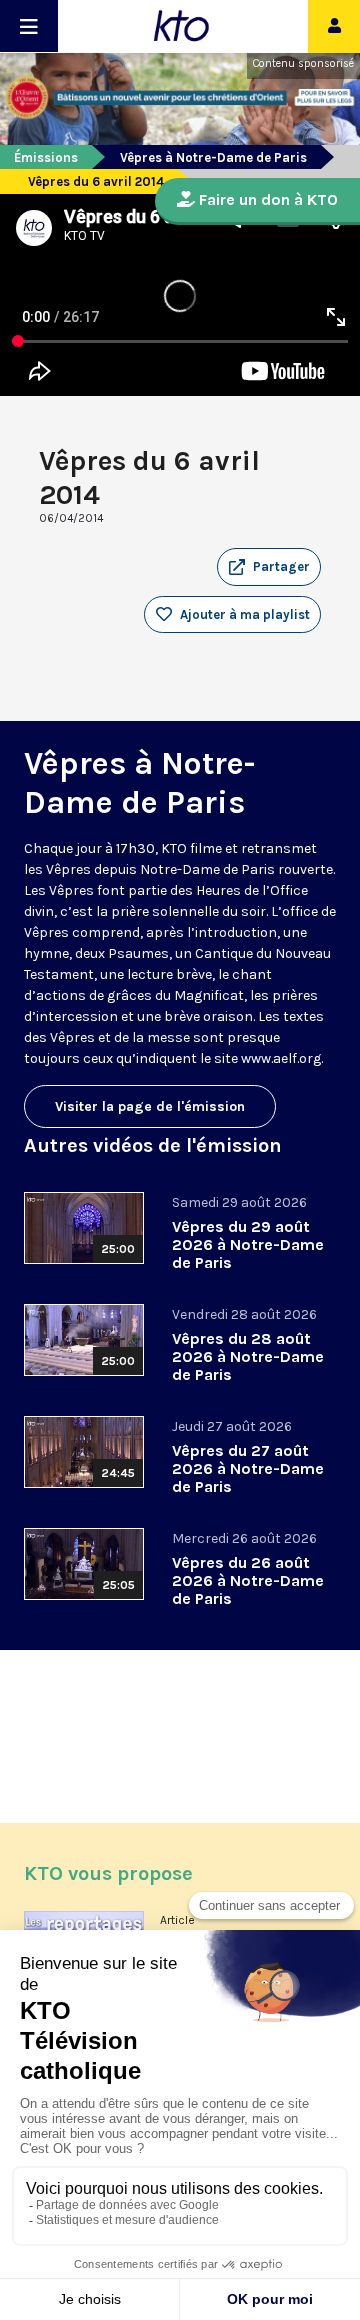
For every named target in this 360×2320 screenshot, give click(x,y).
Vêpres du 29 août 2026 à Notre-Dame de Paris (248, 1244)
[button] (269, 567)
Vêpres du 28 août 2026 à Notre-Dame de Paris (248, 1356)
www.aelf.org (281, 1058)
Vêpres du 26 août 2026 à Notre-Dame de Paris (248, 1580)
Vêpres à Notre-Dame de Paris (213, 157)
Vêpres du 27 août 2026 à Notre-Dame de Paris (248, 1468)
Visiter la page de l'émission (150, 1106)
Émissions (46, 157)
